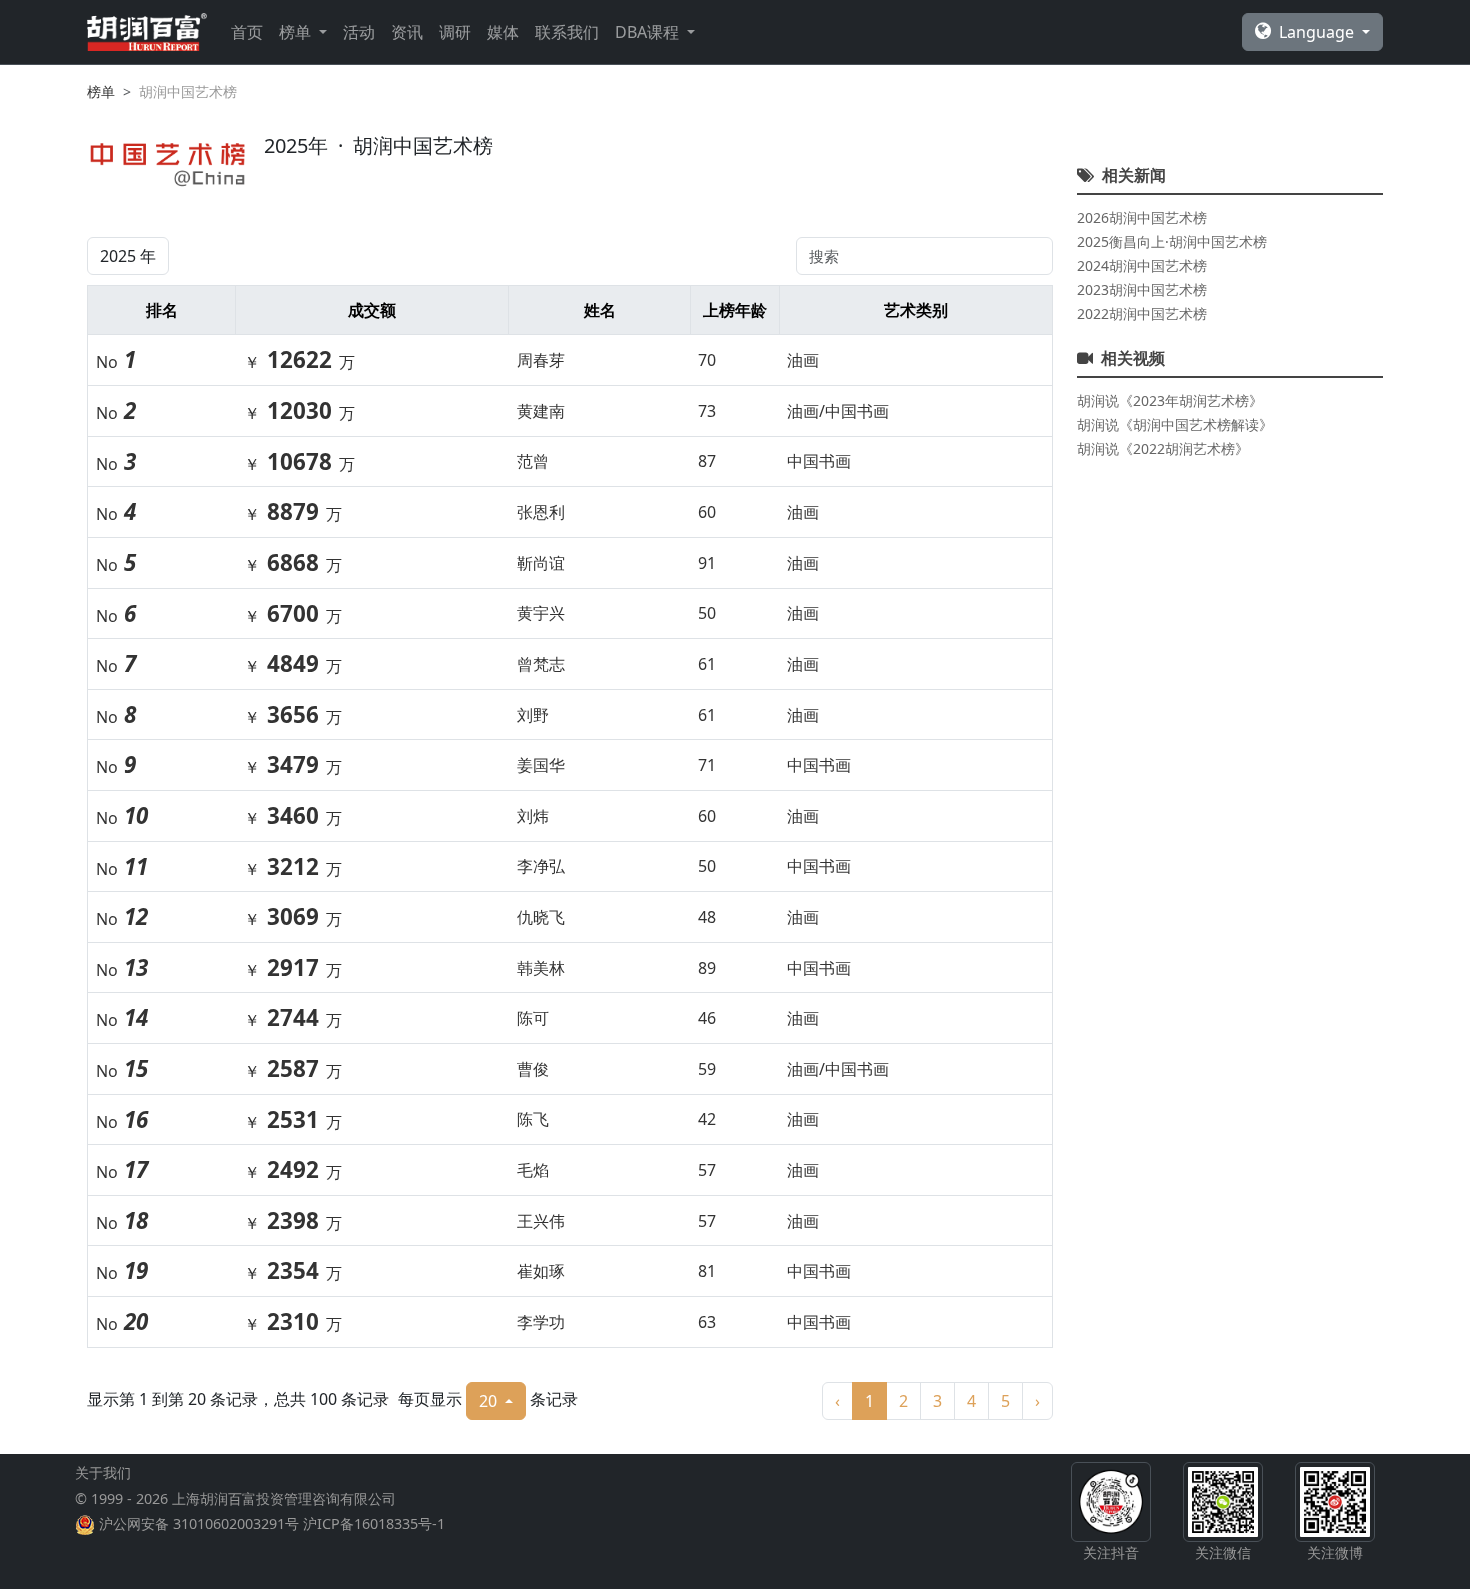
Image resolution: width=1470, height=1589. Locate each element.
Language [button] (1318, 32)
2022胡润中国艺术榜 (1142, 313)
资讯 (407, 32)
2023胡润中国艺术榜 (1142, 289)
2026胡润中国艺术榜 (1142, 217)
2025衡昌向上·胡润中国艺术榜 (1172, 241)
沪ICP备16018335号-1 (374, 1523)
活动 (359, 32)
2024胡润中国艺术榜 (1142, 265)
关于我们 (103, 1472)
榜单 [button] (297, 32)
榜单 (101, 91)
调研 (455, 32)
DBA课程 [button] (649, 32)
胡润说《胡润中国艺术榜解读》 (1175, 424)
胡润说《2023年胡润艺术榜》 (1170, 400)
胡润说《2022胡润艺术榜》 (1163, 448)
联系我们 (567, 32)
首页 (247, 32)
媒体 (503, 32)
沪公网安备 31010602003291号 (199, 1523)
